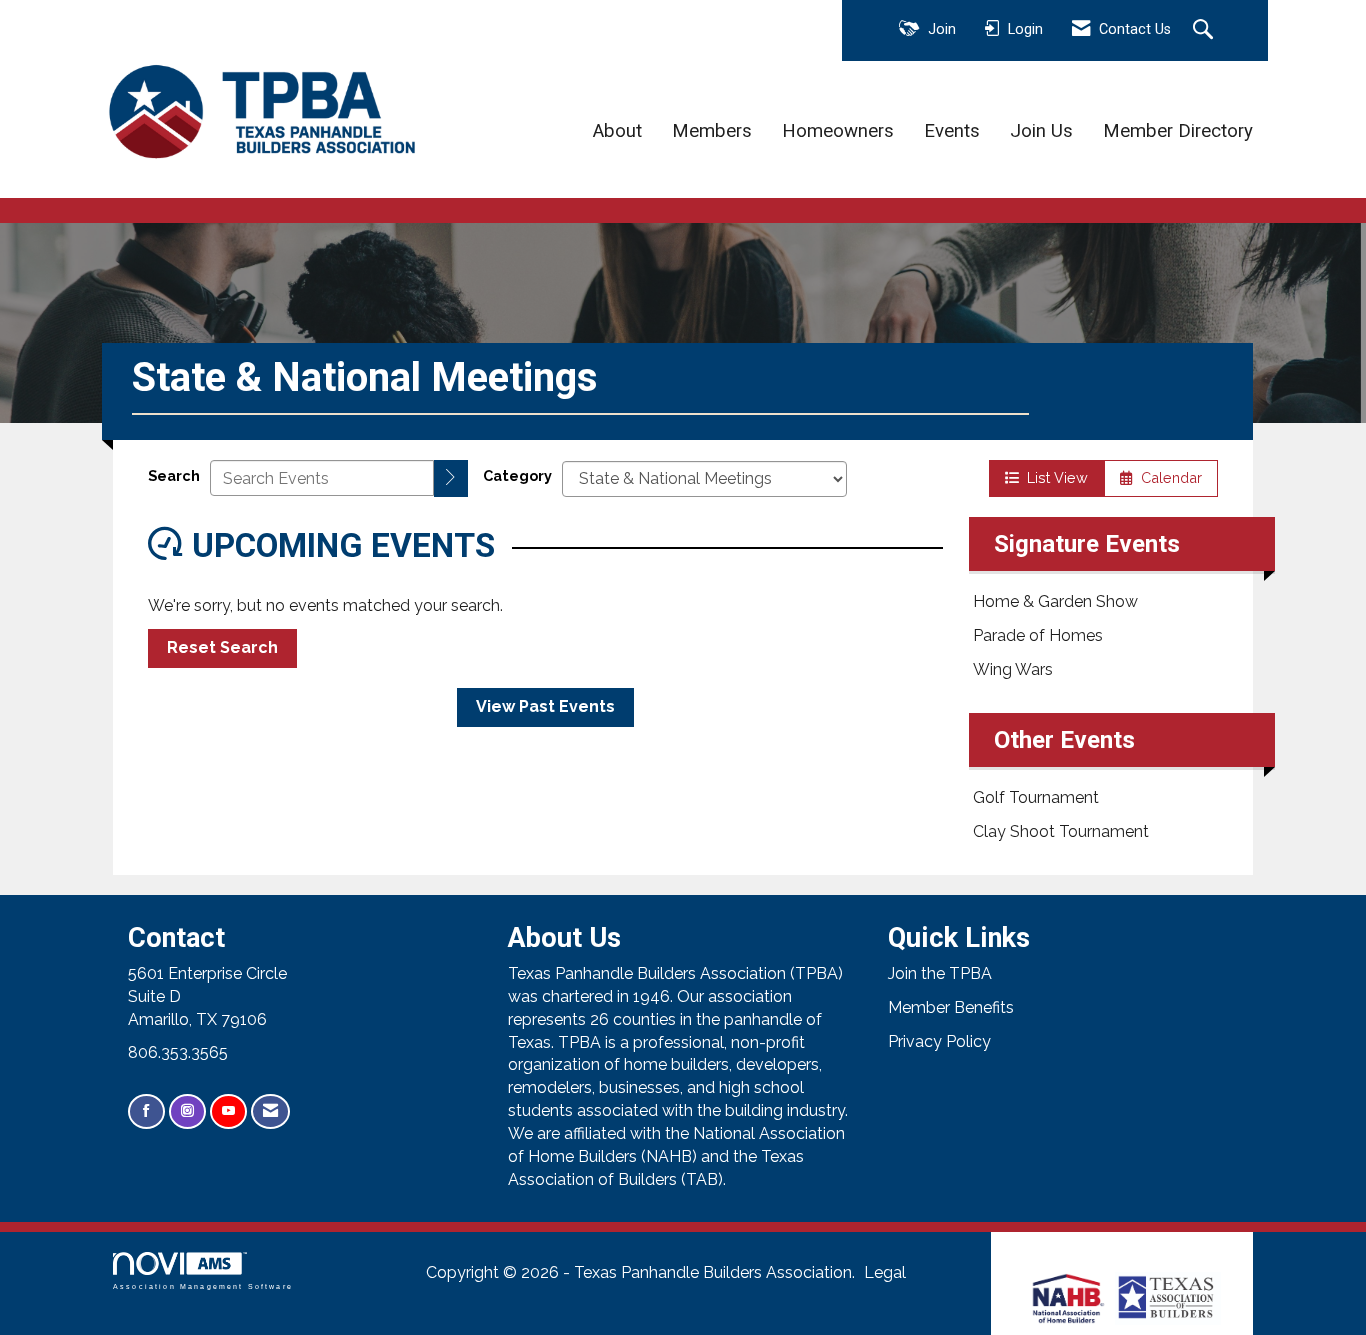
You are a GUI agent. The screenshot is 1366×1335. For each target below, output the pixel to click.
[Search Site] (1205, 31)
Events (952, 131)
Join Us (1041, 131)
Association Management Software (203, 1285)
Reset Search (222, 647)
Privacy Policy (939, 1041)
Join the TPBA (940, 973)
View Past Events (545, 706)
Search (174, 475)
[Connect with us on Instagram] (187, 1111)
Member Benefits (951, 1007)
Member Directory (1178, 131)
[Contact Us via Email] (270, 1111)
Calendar (1167, 477)
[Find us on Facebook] (146, 1111)
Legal (885, 1272)
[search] (451, 478)
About (617, 131)
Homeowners (838, 131)
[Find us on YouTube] (228, 1111)
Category (517, 475)
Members (712, 131)
